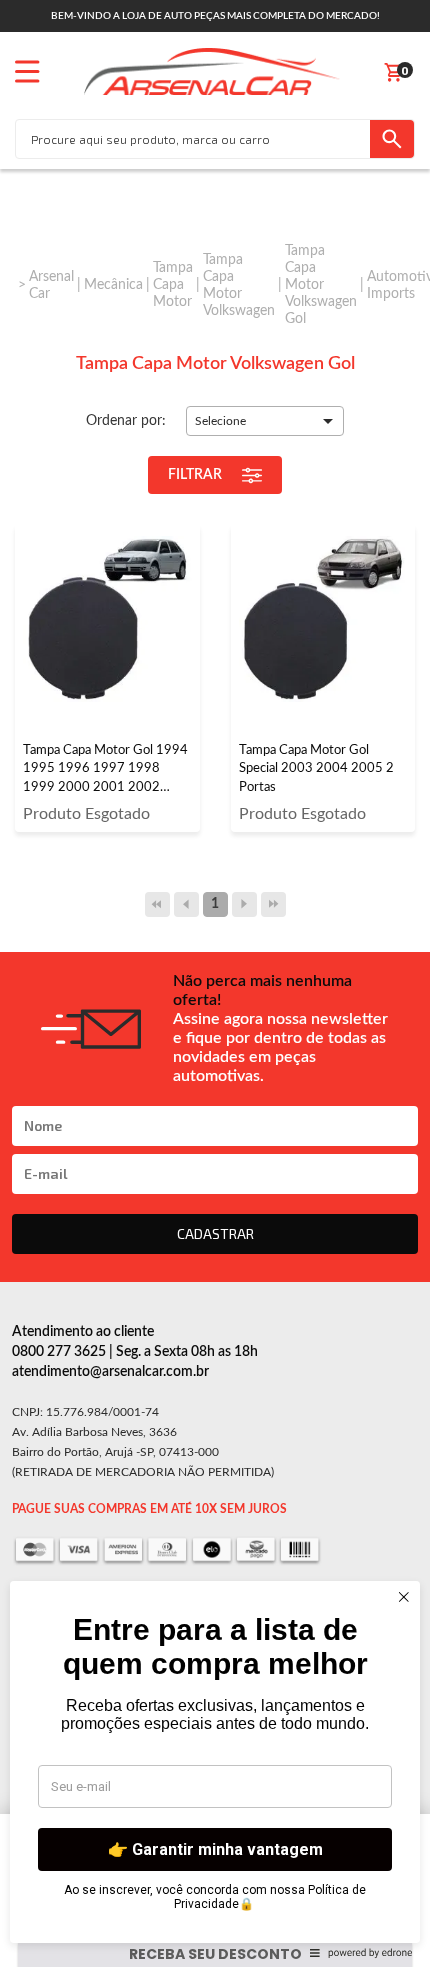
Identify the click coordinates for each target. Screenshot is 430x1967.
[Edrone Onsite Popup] (215, 983)
